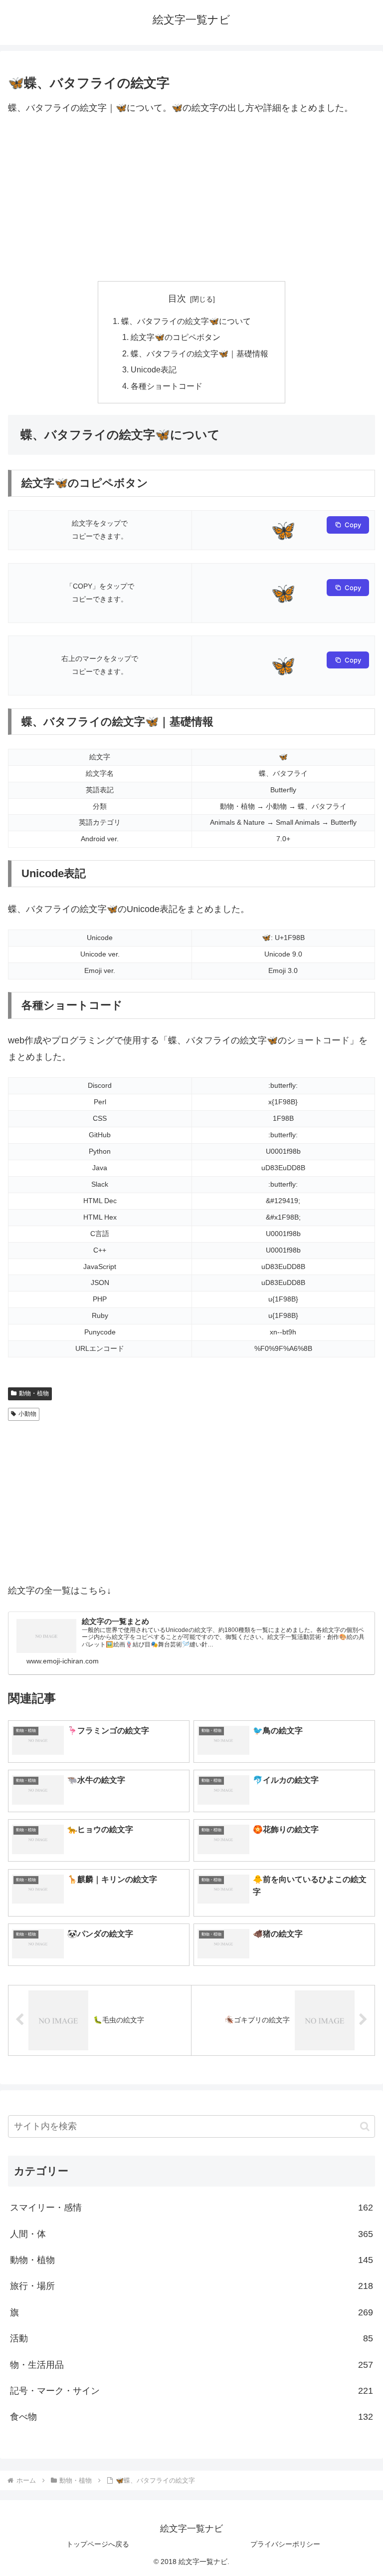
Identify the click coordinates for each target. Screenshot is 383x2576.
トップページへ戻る (98, 2544)
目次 (177, 299)
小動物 (27, 1414)
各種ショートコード (167, 386)
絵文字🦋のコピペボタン (176, 337)
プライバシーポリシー (285, 2544)
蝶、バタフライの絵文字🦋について (186, 321)
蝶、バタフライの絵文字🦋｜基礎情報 (199, 353)
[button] (365, 2126)
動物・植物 (34, 1393)
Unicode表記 (154, 369)
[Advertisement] (191, 199)
